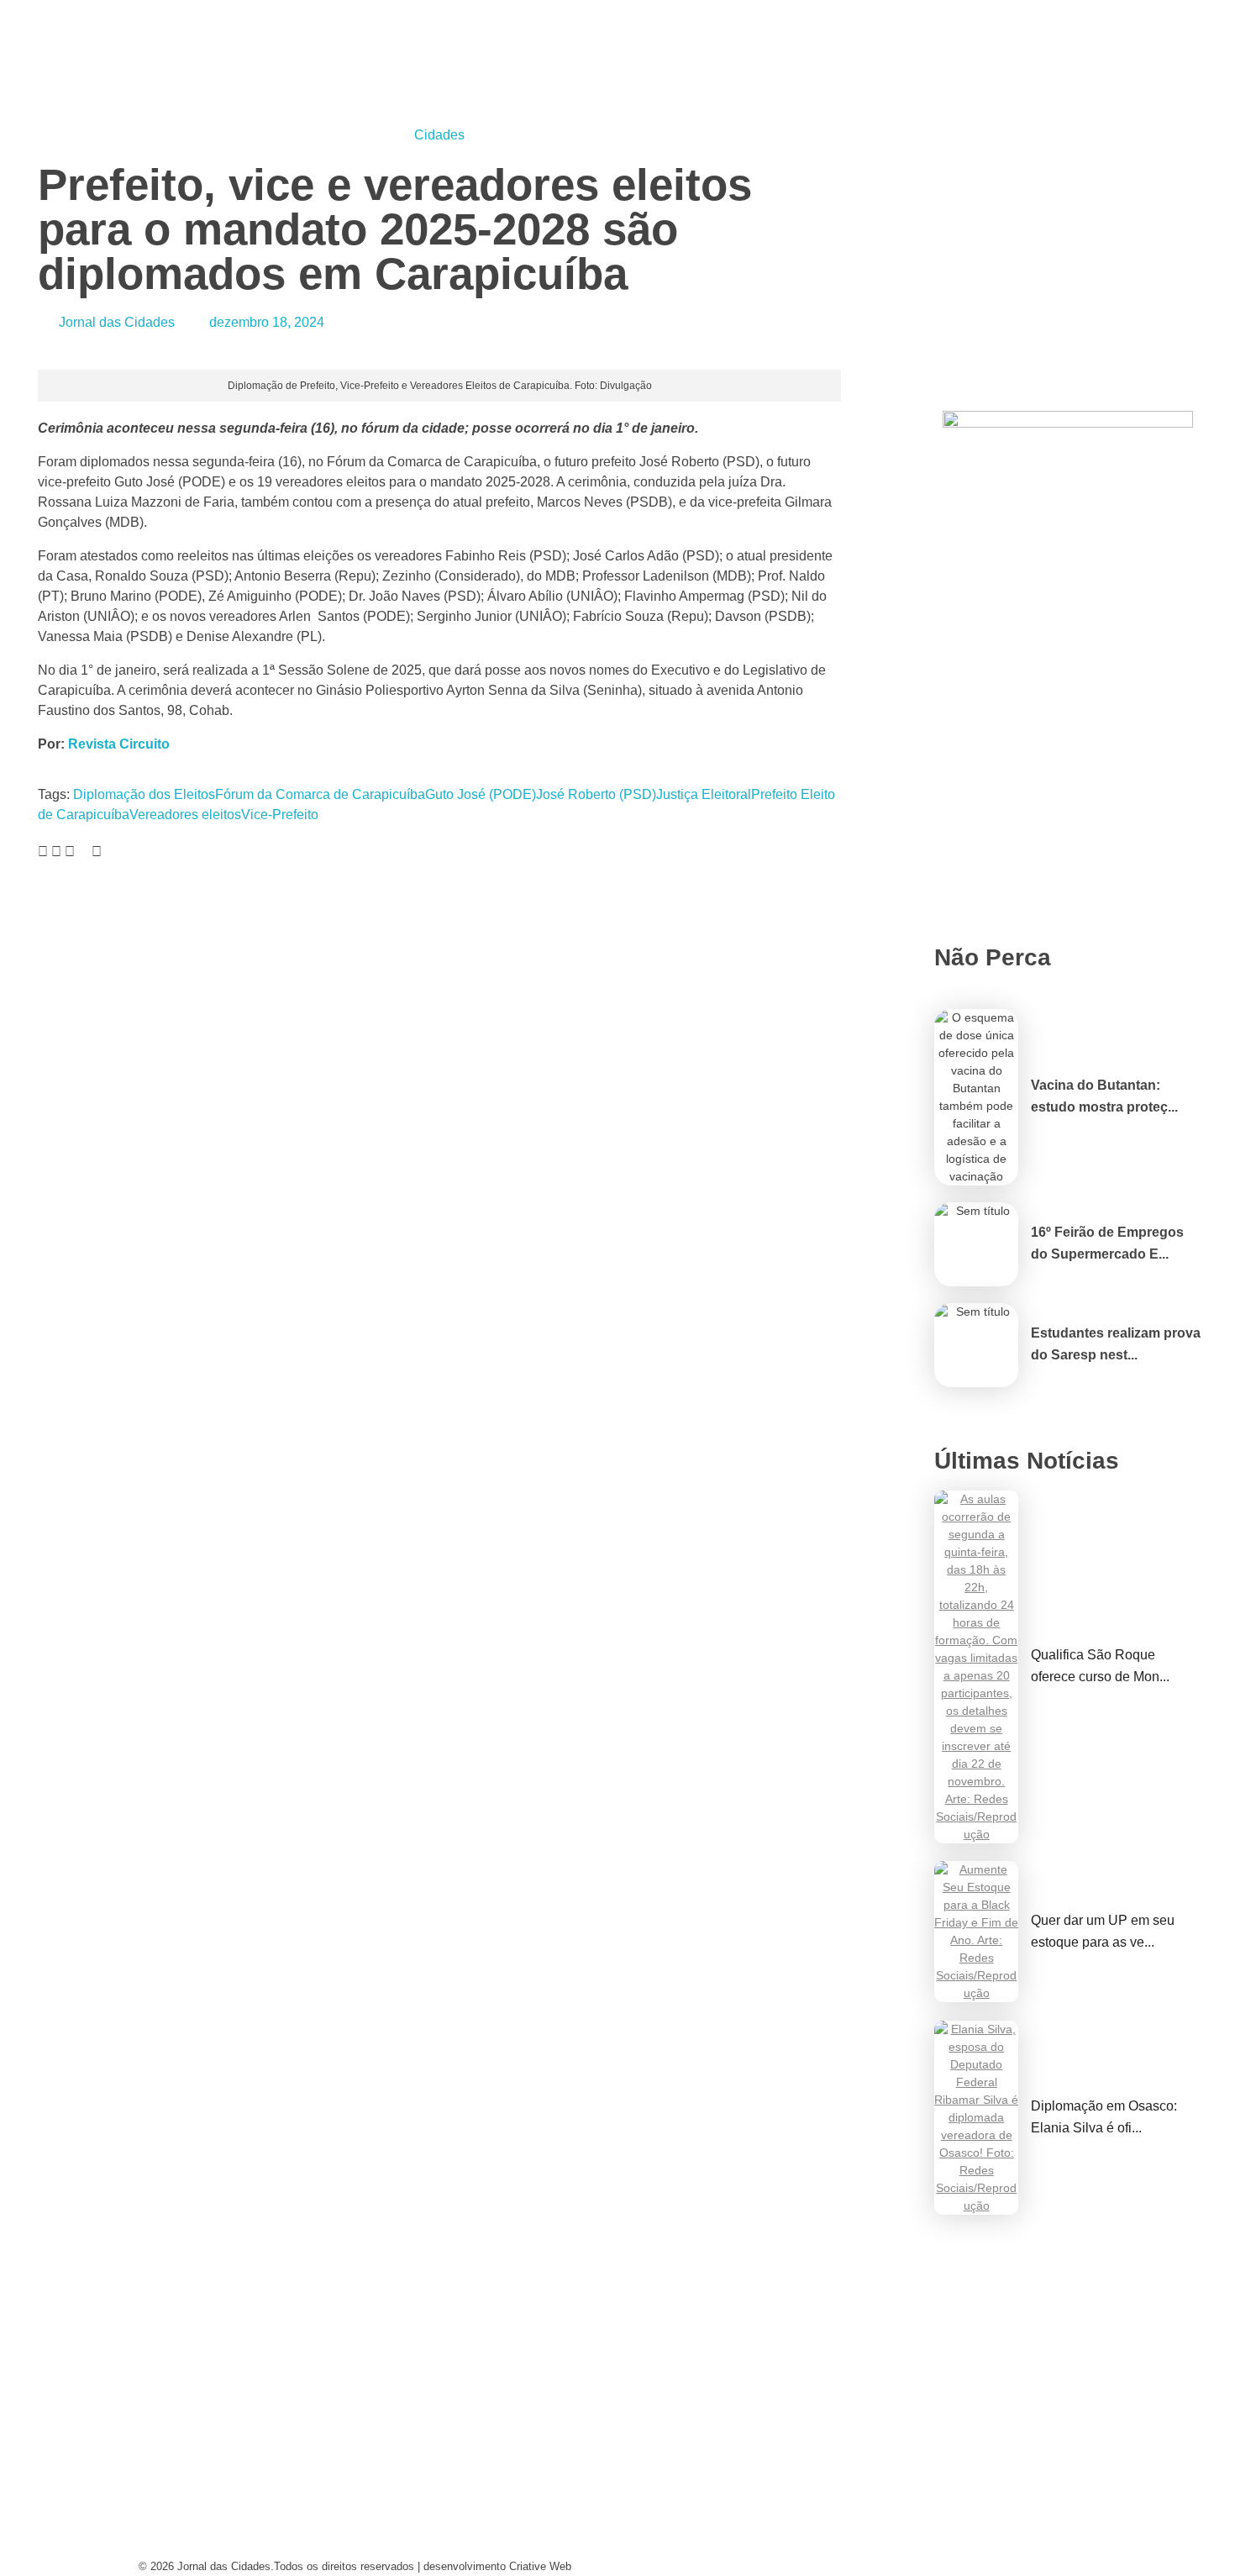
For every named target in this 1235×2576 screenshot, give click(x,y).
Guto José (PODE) (481, 794)
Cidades (439, 135)
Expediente (426, 2514)
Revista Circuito (121, 744)
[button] (43, 852)
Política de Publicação (713, 2546)
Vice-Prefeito (280, 815)
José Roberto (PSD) (596, 794)
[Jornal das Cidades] (158, 10)
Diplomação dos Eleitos (144, 794)
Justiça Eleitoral (704, 794)
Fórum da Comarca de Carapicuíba (320, 794)
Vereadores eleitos (185, 815)
